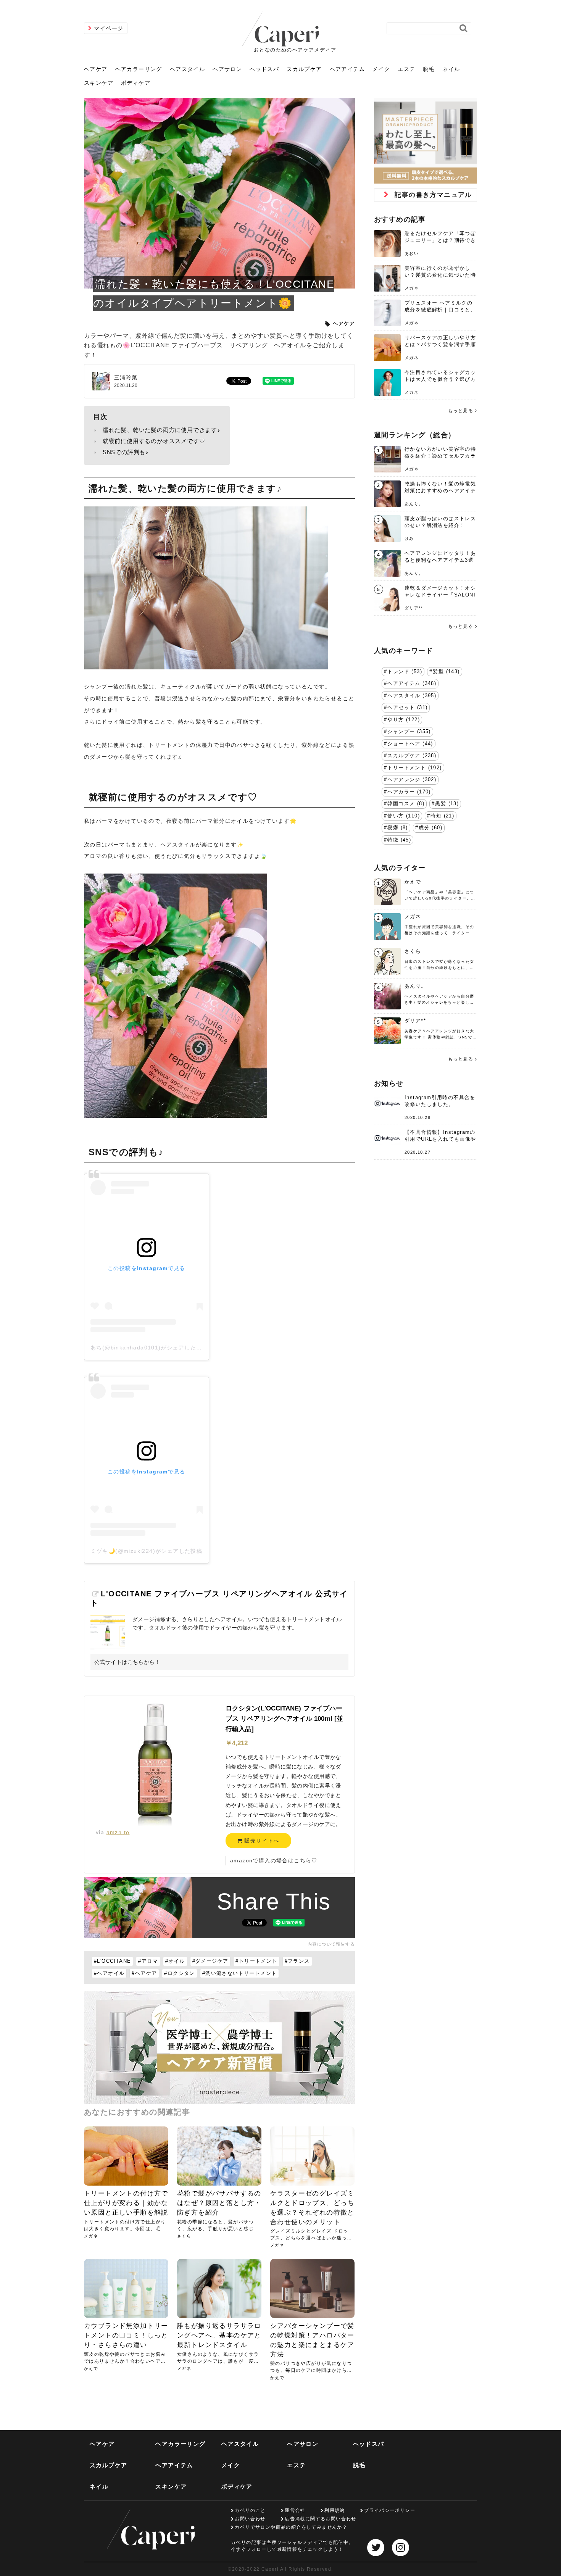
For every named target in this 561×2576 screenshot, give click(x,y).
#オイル (175, 1961)
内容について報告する (331, 1944)
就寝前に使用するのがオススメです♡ (154, 441)
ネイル (451, 69)
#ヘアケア (144, 1973)
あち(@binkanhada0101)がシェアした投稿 (149, 1348)
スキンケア (99, 83)
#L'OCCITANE (112, 1961)
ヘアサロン (227, 69)
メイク (381, 69)
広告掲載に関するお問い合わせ (321, 2519)
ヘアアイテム (347, 69)
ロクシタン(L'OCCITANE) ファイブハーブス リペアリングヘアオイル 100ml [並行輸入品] (284, 1719)
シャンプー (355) (409, 732)
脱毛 (429, 69)
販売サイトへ (261, 1841)
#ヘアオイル (109, 1973)
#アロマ (148, 1961)
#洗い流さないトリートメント (240, 1973)
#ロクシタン (179, 1973)
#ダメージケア (210, 1961)
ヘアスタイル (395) (412, 696)
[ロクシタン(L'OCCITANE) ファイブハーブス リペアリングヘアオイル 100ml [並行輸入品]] (155, 1765)
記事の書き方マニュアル (433, 195)
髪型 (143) (446, 672)
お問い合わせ (250, 2519)
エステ (406, 69)
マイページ (109, 28)
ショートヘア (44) (410, 744)
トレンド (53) (405, 672)
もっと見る (461, 411)
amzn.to (118, 1832)
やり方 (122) (404, 720)
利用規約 (335, 2510)
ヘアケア (96, 69)
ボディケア (136, 83)
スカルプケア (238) (412, 756)
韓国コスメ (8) (406, 804)
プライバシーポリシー (390, 2510)
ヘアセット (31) (407, 708)
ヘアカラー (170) (409, 792)
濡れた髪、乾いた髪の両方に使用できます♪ (162, 430)
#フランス (297, 1961)
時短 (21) (442, 816)
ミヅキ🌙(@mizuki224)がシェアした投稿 (147, 1551)
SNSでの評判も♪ (126, 452)
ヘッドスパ (264, 69)
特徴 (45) (399, 840)
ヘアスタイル (187, 69)
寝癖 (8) (397, 828)
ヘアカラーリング (139, 69)
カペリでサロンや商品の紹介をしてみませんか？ (291, 2527)
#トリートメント (256, 1961)
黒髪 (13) (447, 804)
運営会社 (295, 2510)
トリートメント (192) (414, 768)
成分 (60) (430, 828)
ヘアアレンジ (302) (412, 780)
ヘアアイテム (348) (412, 683)
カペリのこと (250, 2510)
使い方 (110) (404, 816)
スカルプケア (304, 69)
